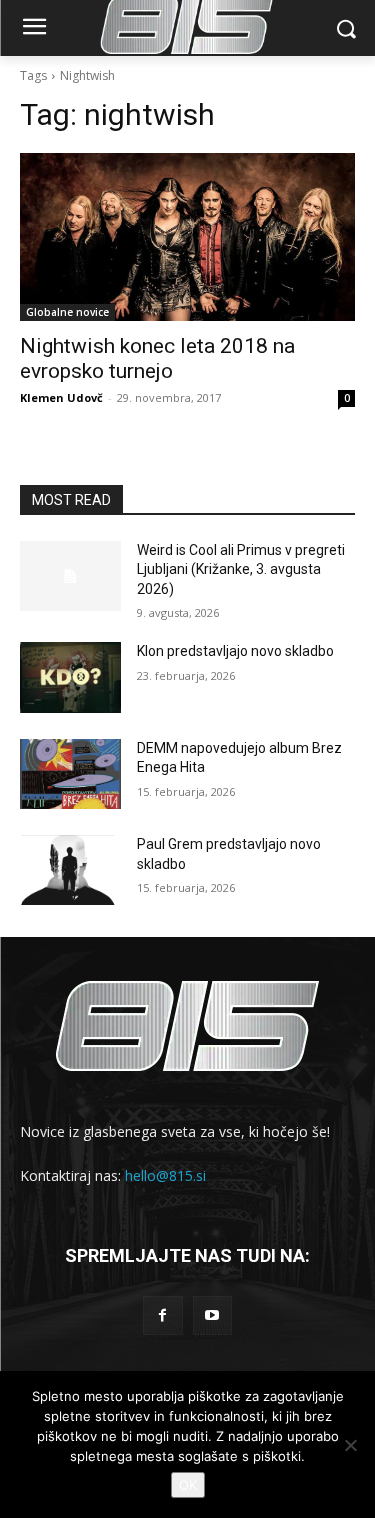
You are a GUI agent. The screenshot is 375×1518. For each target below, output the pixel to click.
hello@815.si (165, 1175)
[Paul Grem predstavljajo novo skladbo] (70, 870)
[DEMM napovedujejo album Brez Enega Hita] (70, 774)
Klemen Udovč (61, 397)
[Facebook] (162, 1315)
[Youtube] (212, 1315)
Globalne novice (67, 312)
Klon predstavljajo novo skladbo (235, 651)
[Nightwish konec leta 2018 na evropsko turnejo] (187, 237)
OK (188, 1485)
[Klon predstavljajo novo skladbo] (70, 677)
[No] (350, 1445)
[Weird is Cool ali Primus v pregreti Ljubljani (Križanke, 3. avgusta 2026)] (70, 576)
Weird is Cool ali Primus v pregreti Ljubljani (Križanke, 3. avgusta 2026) (241, 569)
